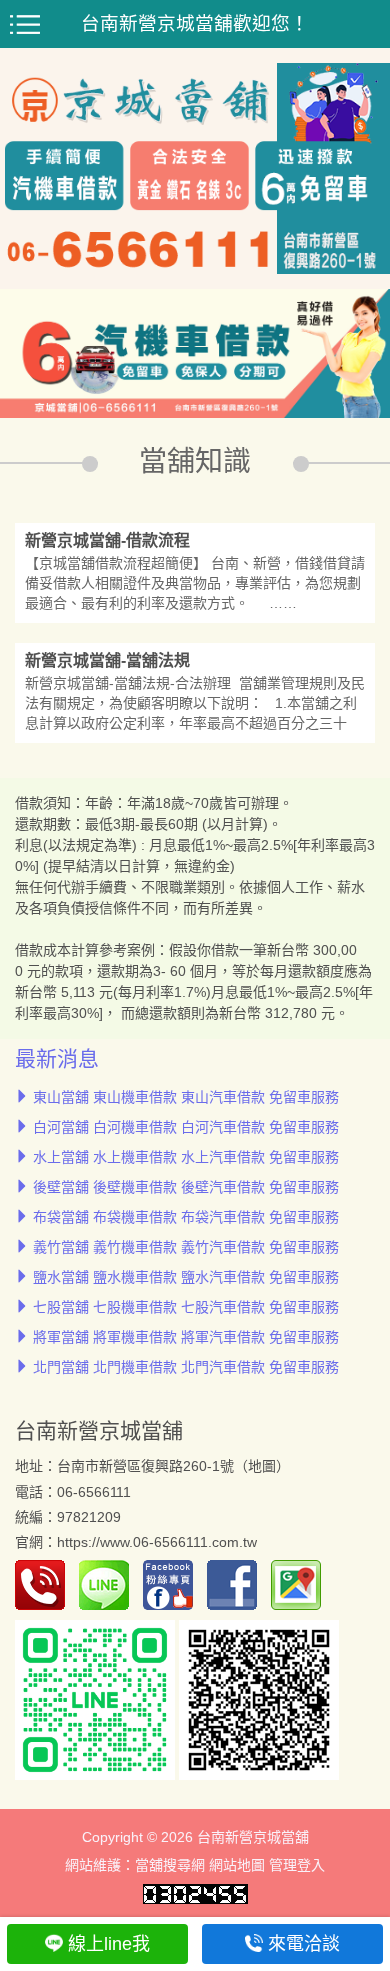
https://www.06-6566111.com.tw (157, 1542)
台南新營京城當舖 (99, 1430)
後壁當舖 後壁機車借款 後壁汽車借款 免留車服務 (186, 1187)
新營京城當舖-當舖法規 (107, 660)
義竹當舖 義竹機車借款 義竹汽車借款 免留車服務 (186, 1247)
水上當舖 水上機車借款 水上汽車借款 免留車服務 (186, 1157)
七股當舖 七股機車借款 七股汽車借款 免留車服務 (186, 1307)
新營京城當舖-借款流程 (107, 540)
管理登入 (297, 1865)
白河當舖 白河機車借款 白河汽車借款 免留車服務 (186, 1127)
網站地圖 (237, 1865)
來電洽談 (304, 1944)
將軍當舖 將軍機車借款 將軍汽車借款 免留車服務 (186, 1337)
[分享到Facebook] (237, 1584)
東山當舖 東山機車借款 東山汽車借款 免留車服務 (186, 1097)
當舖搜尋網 (170, 1865)
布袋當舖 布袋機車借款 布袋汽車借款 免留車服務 (186, 1217)
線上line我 (109, 1944)
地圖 (262, 1466)
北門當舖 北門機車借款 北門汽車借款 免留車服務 (186, 1367)
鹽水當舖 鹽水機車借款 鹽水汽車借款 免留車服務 (186, 1277)
